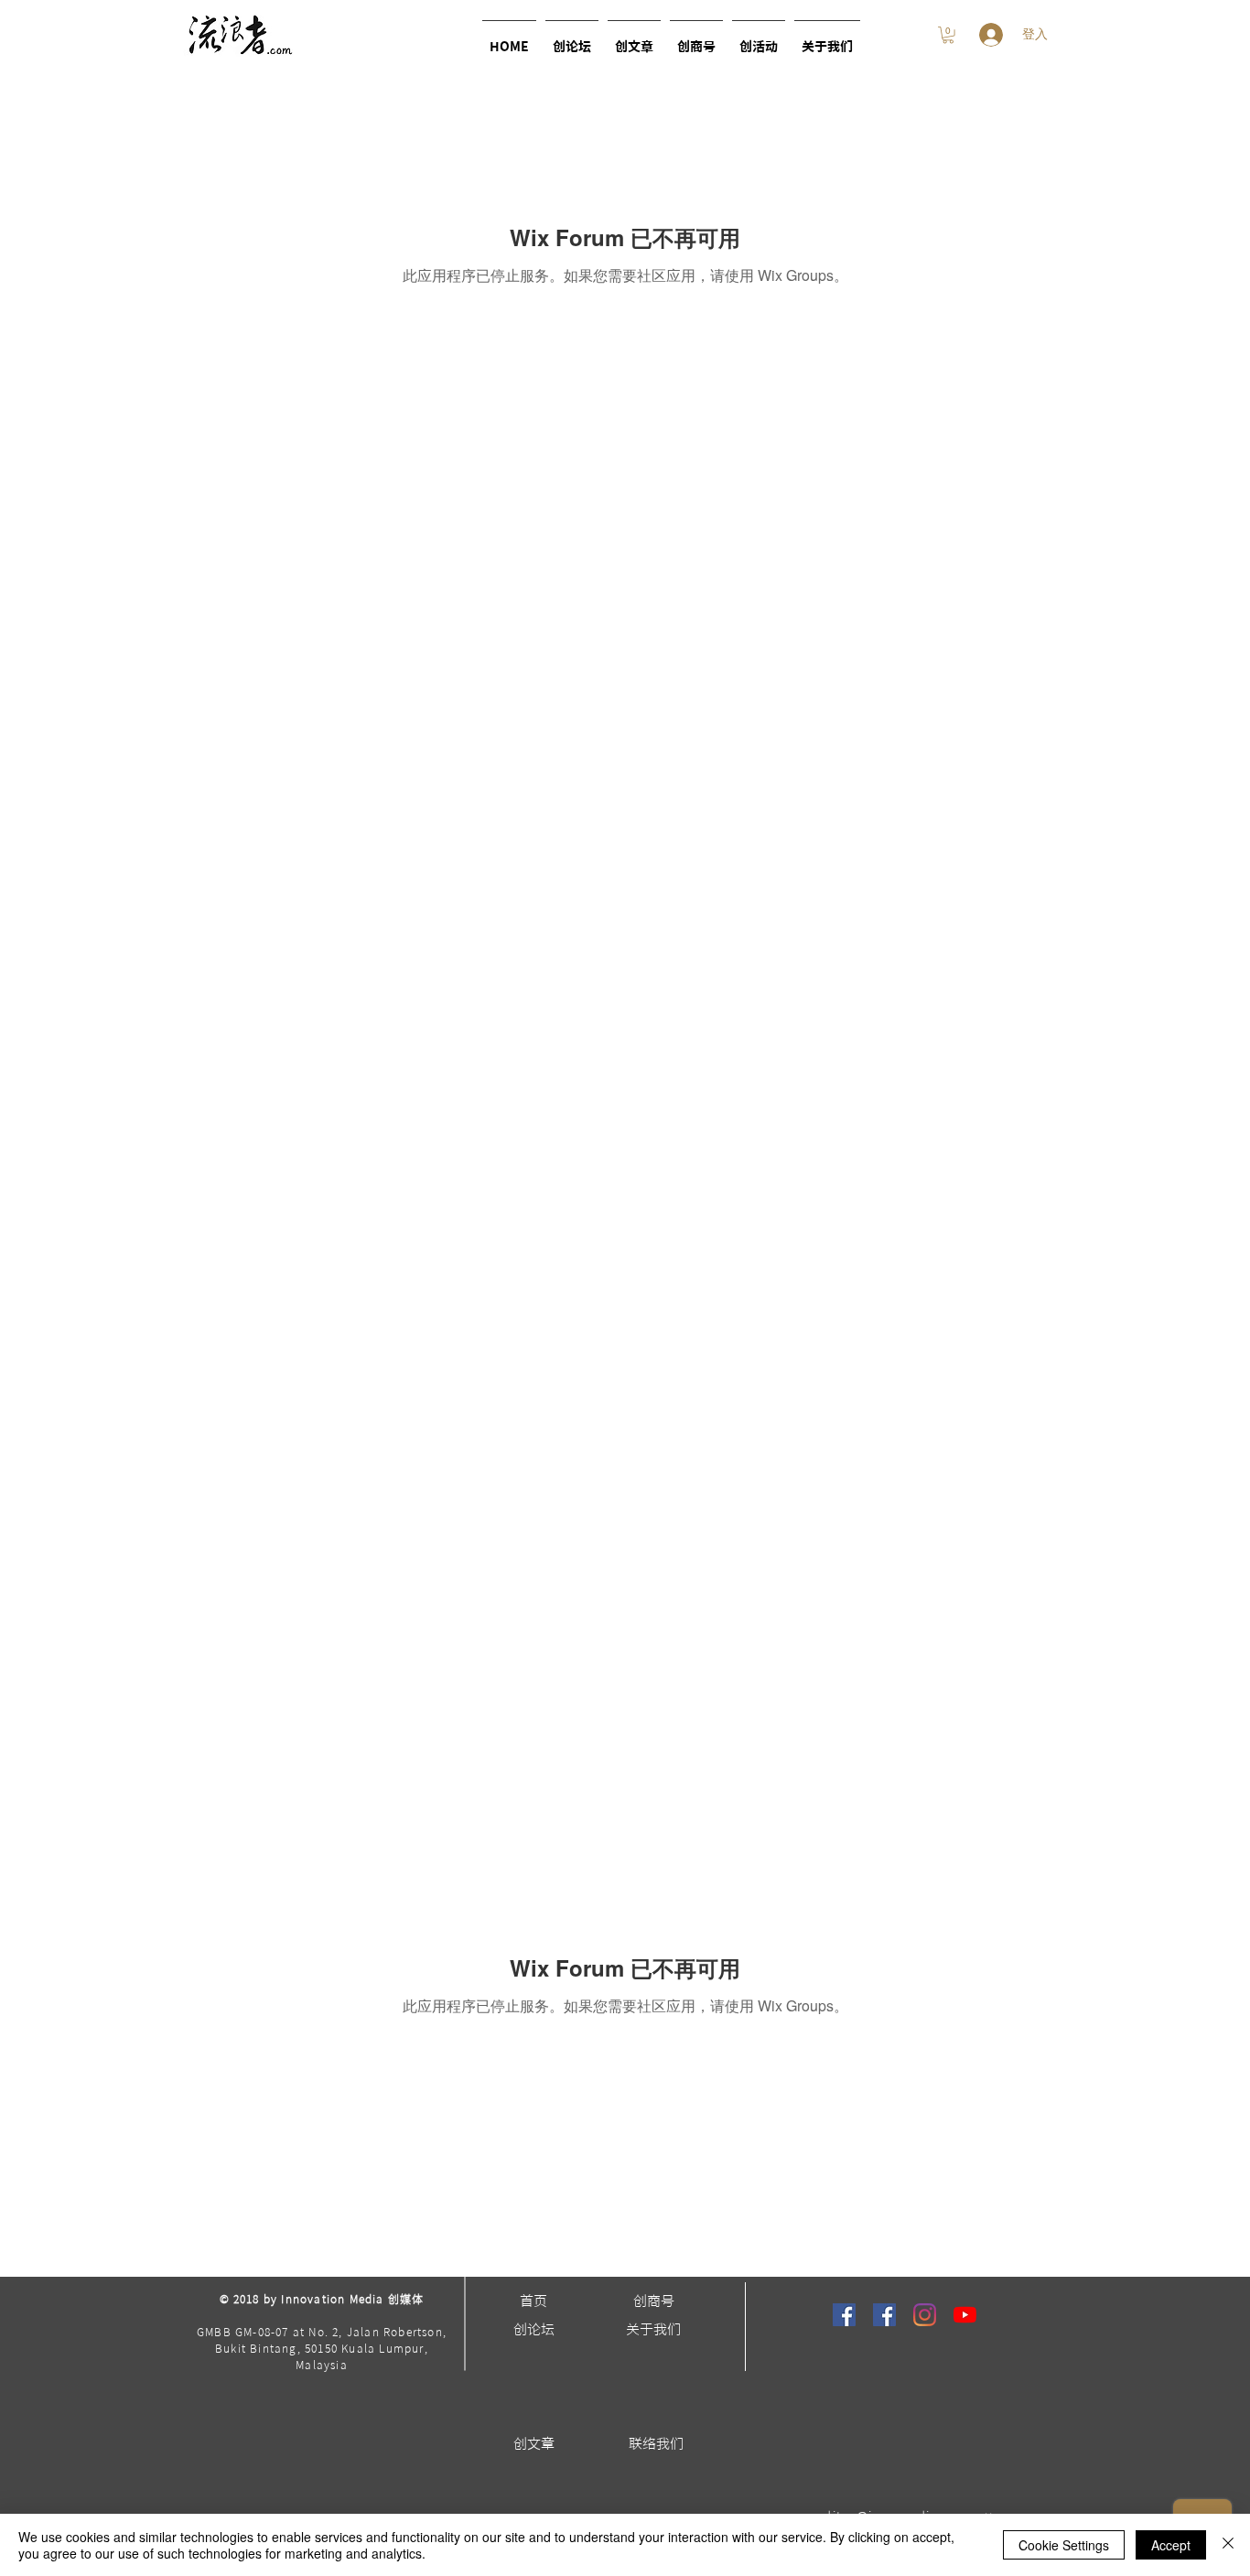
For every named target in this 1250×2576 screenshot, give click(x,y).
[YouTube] (965, 2315)
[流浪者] (844, 2315)
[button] (759, 39)
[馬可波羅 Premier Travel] (884, 2315)
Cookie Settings (1064, 2545)
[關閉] (1228, 2545)
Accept (1171, 2545)
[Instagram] (925, 2315)
